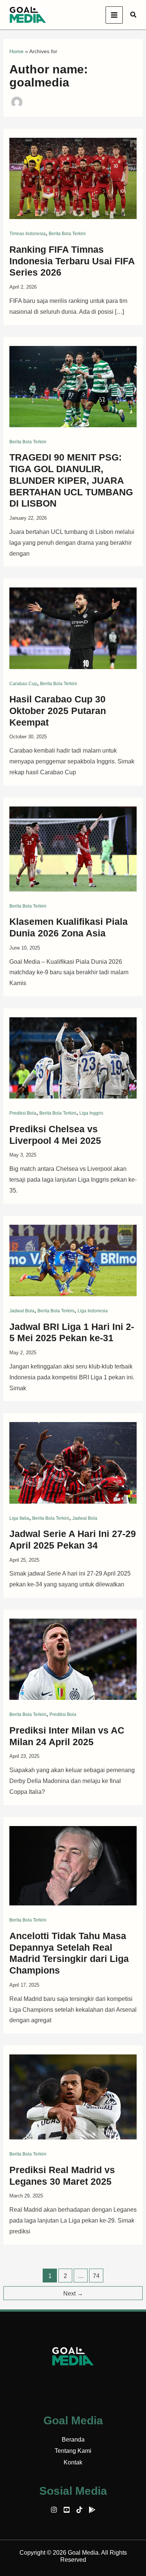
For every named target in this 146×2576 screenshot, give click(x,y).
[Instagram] (54, 2510)
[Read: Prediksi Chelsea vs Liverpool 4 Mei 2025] (73, 1058)
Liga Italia (19, 1518)
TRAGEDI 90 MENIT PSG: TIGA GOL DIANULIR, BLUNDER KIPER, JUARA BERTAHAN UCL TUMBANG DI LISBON (71, 480)
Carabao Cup (23, 684)
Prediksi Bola (23, 1113)
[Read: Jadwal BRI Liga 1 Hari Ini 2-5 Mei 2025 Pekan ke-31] (73, 1260)
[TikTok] (79, 2510)
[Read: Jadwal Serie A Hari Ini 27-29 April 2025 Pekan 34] (73, 1462)
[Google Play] (92, 2510)
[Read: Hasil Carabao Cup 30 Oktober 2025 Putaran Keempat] (73, 628)
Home (16, 51)
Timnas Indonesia (28, 234)
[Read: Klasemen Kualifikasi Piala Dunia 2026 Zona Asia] (73, 848)
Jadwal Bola (22, 1311)
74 (96, 2276)
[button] (134, 15)
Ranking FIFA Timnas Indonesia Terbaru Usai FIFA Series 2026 (72, 261)
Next (73, 2294)
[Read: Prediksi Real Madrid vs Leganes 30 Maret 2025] (73, 2097)
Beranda (73, 2440)
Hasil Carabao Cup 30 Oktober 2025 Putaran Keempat (58, 711)
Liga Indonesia (93, 1311)
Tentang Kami (73, 2451)
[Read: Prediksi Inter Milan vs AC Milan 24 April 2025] (73, 1659)
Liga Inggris (91, 1113)
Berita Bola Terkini (67, 234)
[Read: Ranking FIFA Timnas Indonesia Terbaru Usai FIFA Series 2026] (73, 178)
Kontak (73, 2462)
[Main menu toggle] (114, 15)
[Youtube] (67, 2510)
